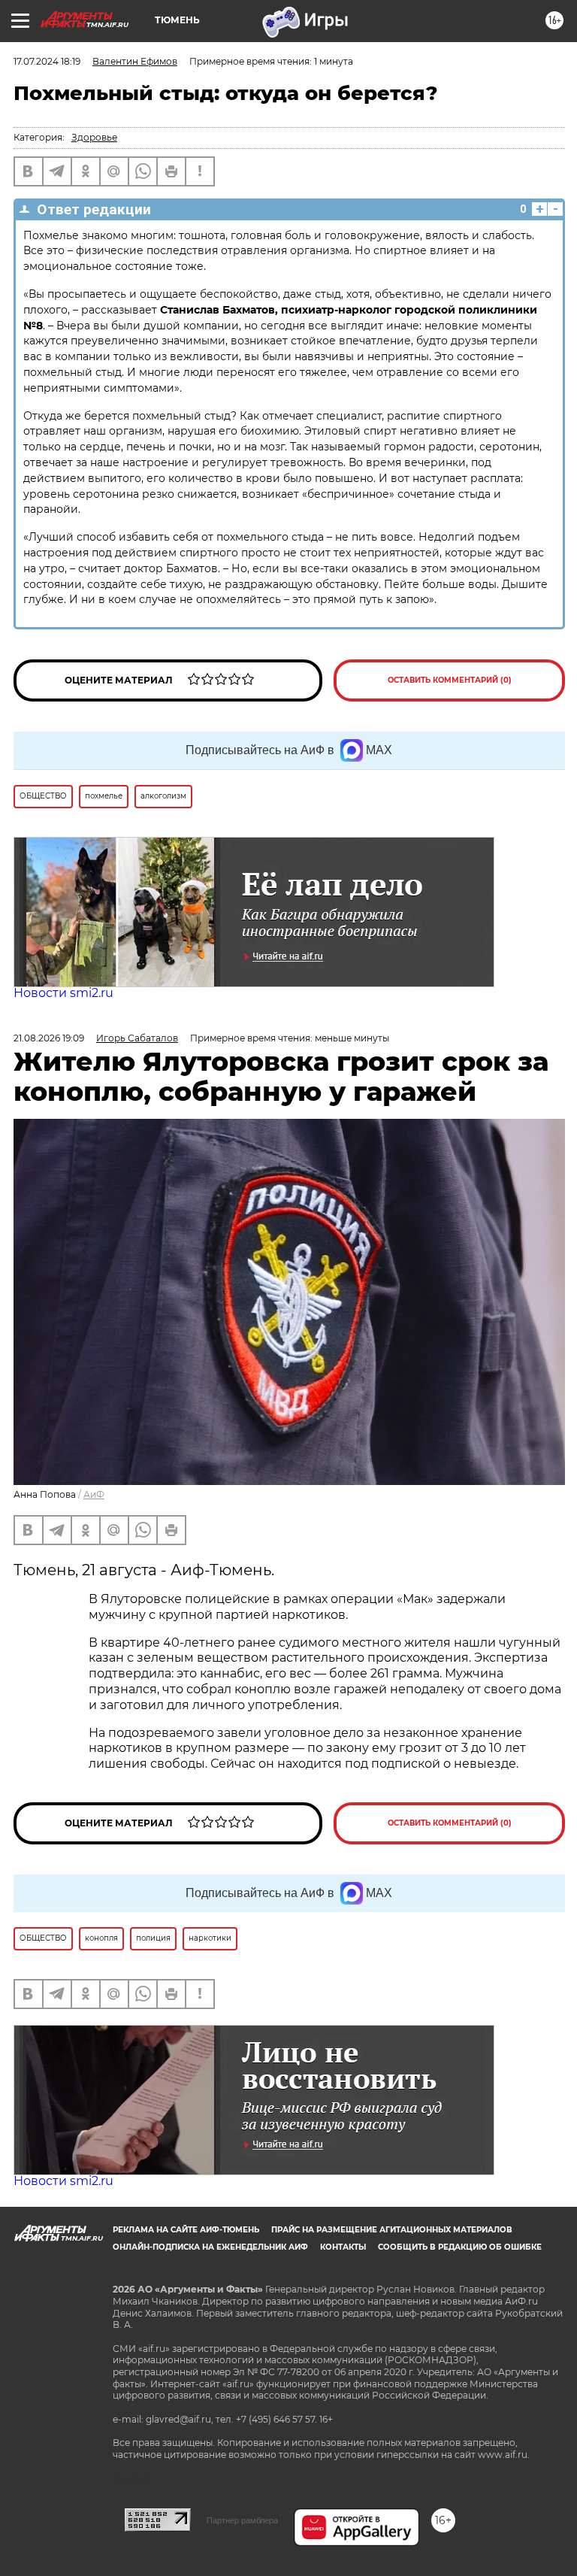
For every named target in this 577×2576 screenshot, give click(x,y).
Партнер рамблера (242, 2520)
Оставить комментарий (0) (450, 680)
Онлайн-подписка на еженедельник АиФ (210, 2247)
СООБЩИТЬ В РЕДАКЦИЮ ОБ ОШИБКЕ (460, 2247)
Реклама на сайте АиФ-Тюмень (186, 2230)
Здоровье (94, 137)
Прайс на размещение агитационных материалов (392, 2230)
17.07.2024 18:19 (47, 61)
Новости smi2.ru (63, 993)
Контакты (343, 2247)
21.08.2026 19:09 (49, 1038)
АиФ (94, 1494)
